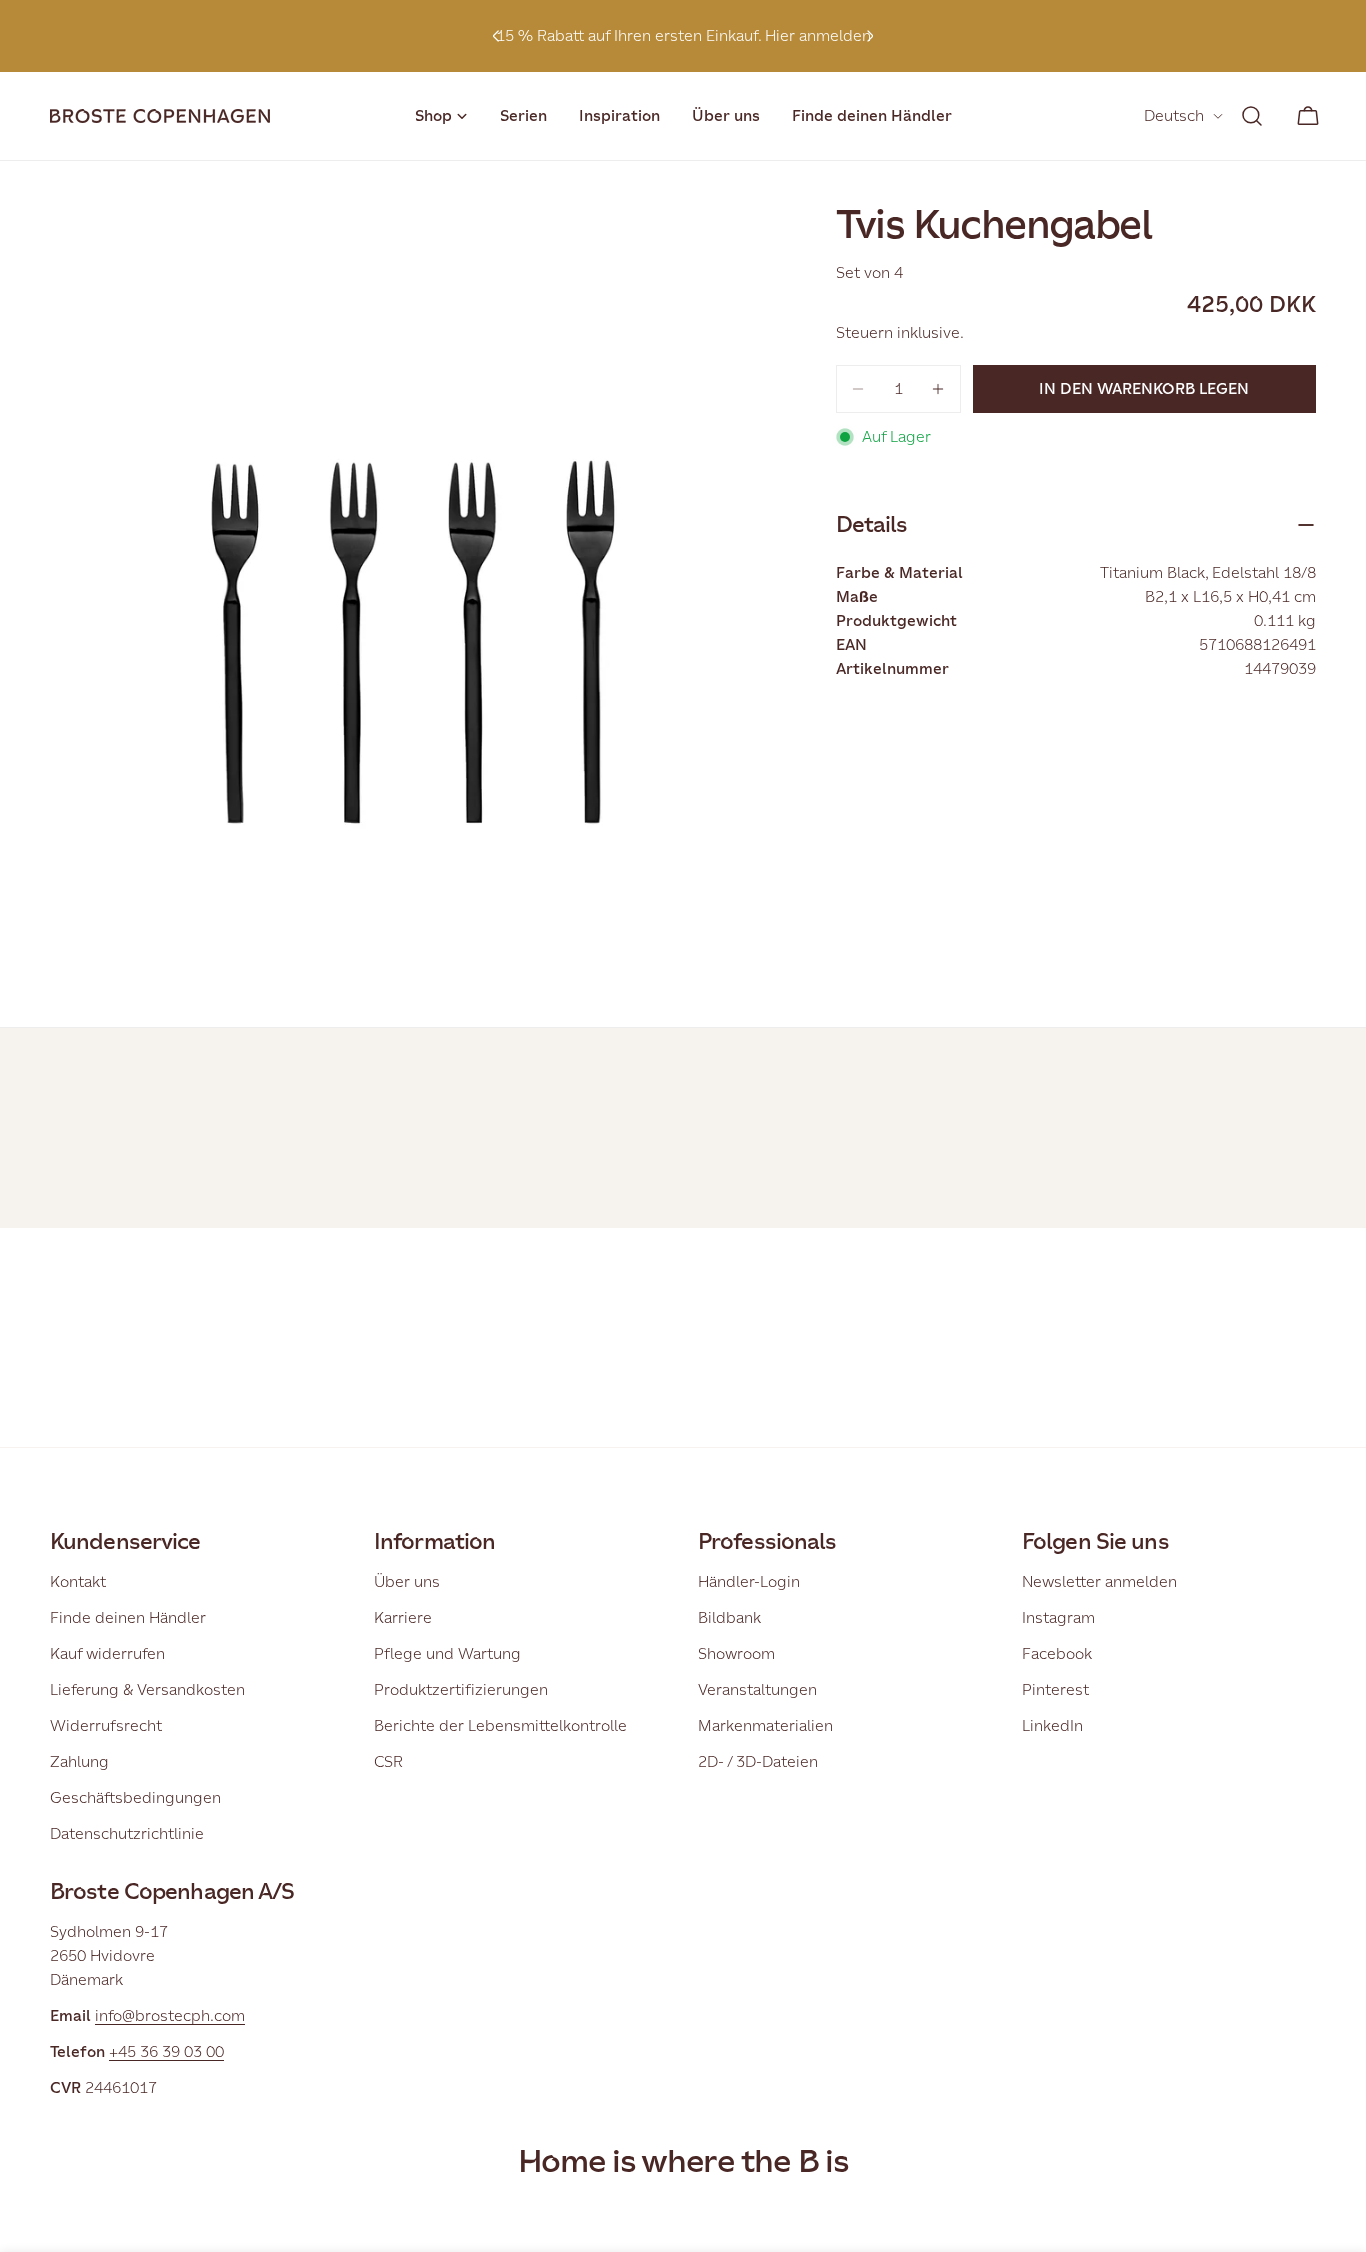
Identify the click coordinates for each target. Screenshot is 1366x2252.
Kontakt (78, 1581)
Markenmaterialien (765, 1725)
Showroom (736, 1653)
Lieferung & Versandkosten (147, 1689)
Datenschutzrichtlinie (127, 1833)
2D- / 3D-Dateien (758, 1761)
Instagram (1058, 1617)
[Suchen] (1252, 116)
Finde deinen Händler (128, 1617)
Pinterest (1055, 1689)
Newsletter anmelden (1099, 1581)
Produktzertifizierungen (461, 1689)
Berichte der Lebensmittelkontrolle (500, 1725)
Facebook (1057, 1653)
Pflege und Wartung (447, 1653)
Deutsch (1174, 115)
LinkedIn (1052, 1725)
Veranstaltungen (757, 1689)
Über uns (407, 1581)
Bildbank (729, 1617)
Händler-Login (749, 1581)
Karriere (403, 1617)
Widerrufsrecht (106, 1725)
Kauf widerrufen (107, 1653)
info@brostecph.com (170, 2015)
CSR (388, 1761)
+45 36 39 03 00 (166, 2051)
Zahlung (79, 1761)
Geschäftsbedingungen (135, 1797)
